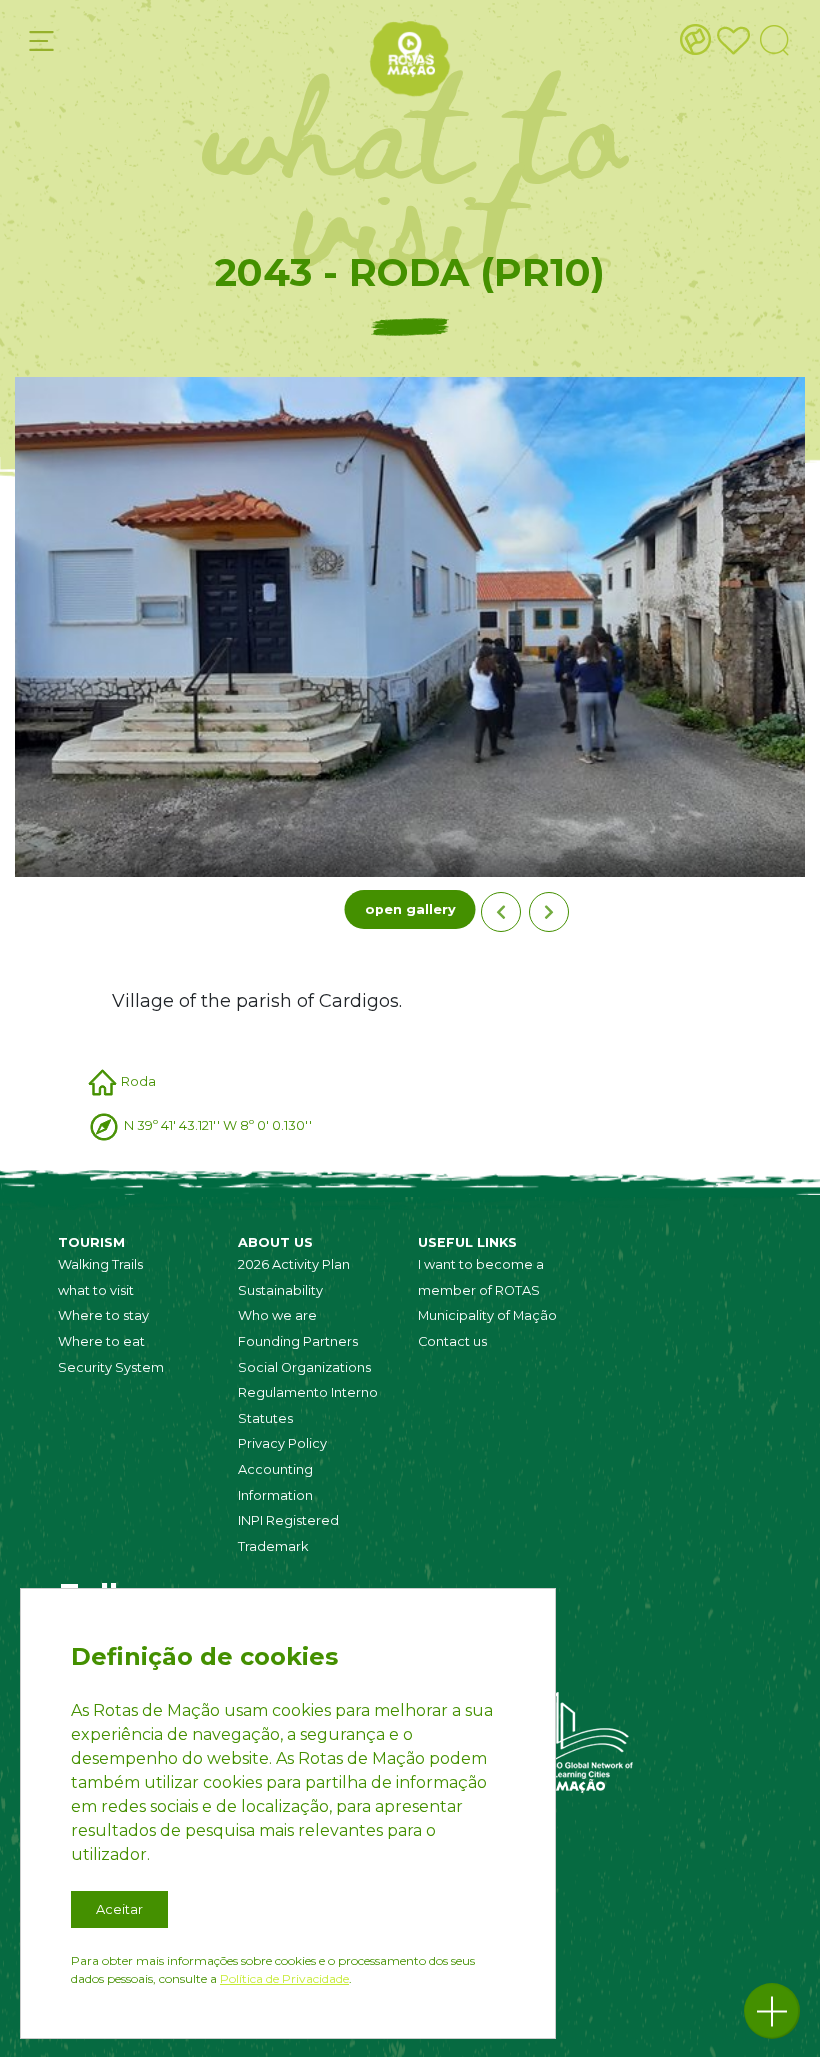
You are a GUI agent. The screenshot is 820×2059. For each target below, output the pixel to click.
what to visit (96, 1290)
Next (549, 912)
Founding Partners (298, 1341)
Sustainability (280, 1290)
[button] (772, 2011)
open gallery (410, 909)
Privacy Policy (282, 1443)
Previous (501, 912)
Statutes (265, 1418)
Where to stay (103, 1315)
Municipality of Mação (487, 1315)
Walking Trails (100, 1264)
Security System (111, 1367)
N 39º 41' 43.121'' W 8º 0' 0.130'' (218, 1125)
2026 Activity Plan (294, 1264)
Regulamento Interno (308, 1392)
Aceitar (119, 1909)
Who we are (277, 1315)
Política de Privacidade (284, 1978)
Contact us (452, 1341)
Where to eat (101, 1341)
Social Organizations (304, 1367)
